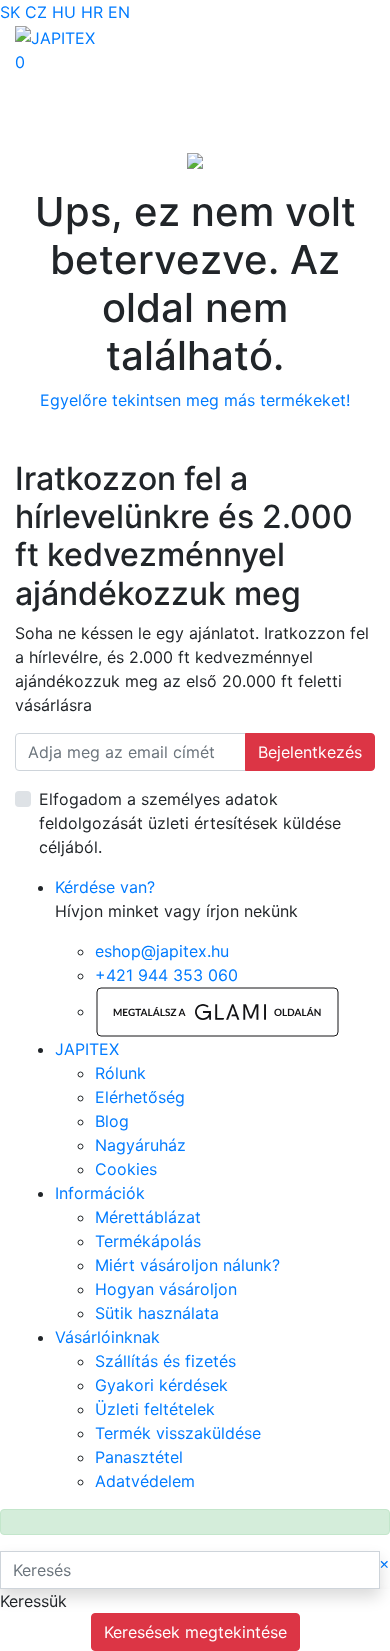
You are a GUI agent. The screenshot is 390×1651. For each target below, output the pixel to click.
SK (10, 12)
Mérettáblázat (148, 1217)
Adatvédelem (145, 1481)
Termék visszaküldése (178, 1433)
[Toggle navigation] (44, 87)
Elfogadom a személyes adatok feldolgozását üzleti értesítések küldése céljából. (190, 823)
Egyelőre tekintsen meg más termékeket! (195, 400)
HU (64, 12)
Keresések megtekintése (195, 1632)
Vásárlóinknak (107, 1337)
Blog (112, 1121)
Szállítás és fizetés (165, 1361)
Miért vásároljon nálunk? (187, 1265)
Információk (100, 1193)
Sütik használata (157, 1313)
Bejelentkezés (310, 752)
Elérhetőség (140, 1097)
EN (119, 12)
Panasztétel (139, 1457)
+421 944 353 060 (166, 975)
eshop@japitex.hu (162, 951)
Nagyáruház (140, 1145)
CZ (36, 12)
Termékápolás (148, 1241)
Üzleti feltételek (155, 1409)
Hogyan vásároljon (166, 1289)
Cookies (126, 1169)
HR (92, 12)
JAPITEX (87, 1049)
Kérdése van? (105, 887)
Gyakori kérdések (161, 1385)
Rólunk (120, 1073)
